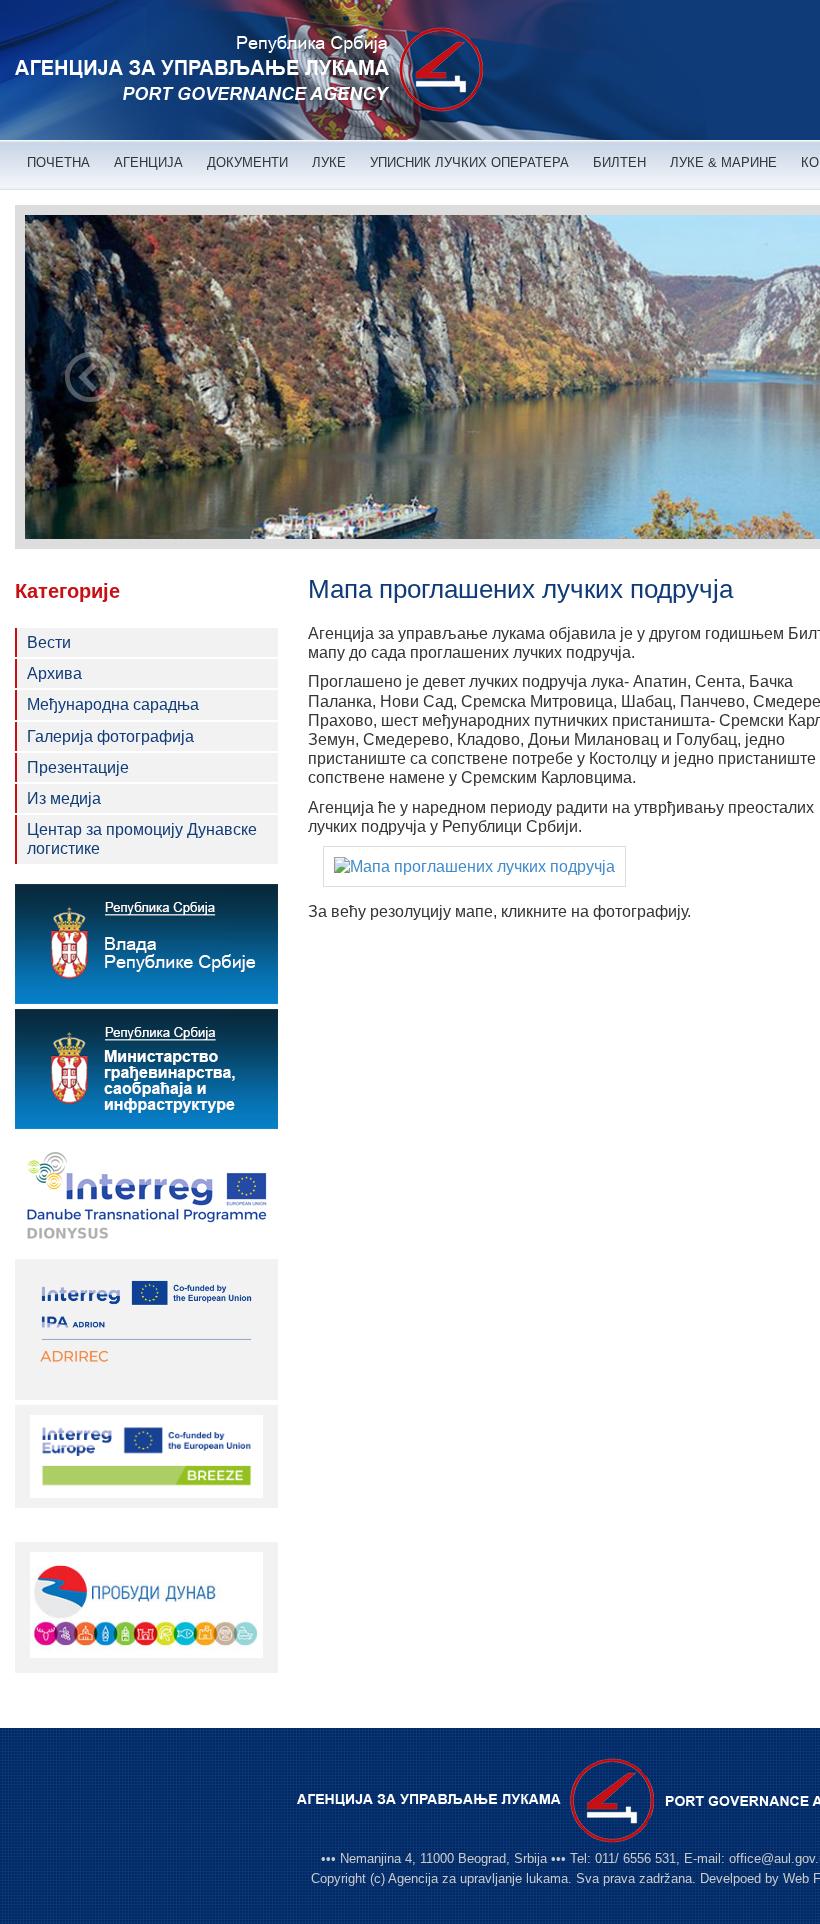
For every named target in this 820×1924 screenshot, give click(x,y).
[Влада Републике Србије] (146, 944)
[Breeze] (146, 1455)
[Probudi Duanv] (146, 1605)
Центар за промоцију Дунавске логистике (142, 839)
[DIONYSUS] (146, 1194)
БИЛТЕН (619, 162)
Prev (90, 377)
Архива (54, 673)
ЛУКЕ (329, 162)
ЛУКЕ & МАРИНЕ (723, 162)
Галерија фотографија (110, 736)
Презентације (78, 767)
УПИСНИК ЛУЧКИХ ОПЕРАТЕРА (469, 162)
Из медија (64, 798)
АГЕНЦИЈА (148, 162)
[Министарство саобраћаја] (146, 1069)
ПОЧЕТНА (58, 162)
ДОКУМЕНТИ (247, 162)
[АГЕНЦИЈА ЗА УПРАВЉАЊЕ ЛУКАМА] (249, 70)
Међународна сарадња (113, 704)
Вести (49, 642)
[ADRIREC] (146, 1328)
